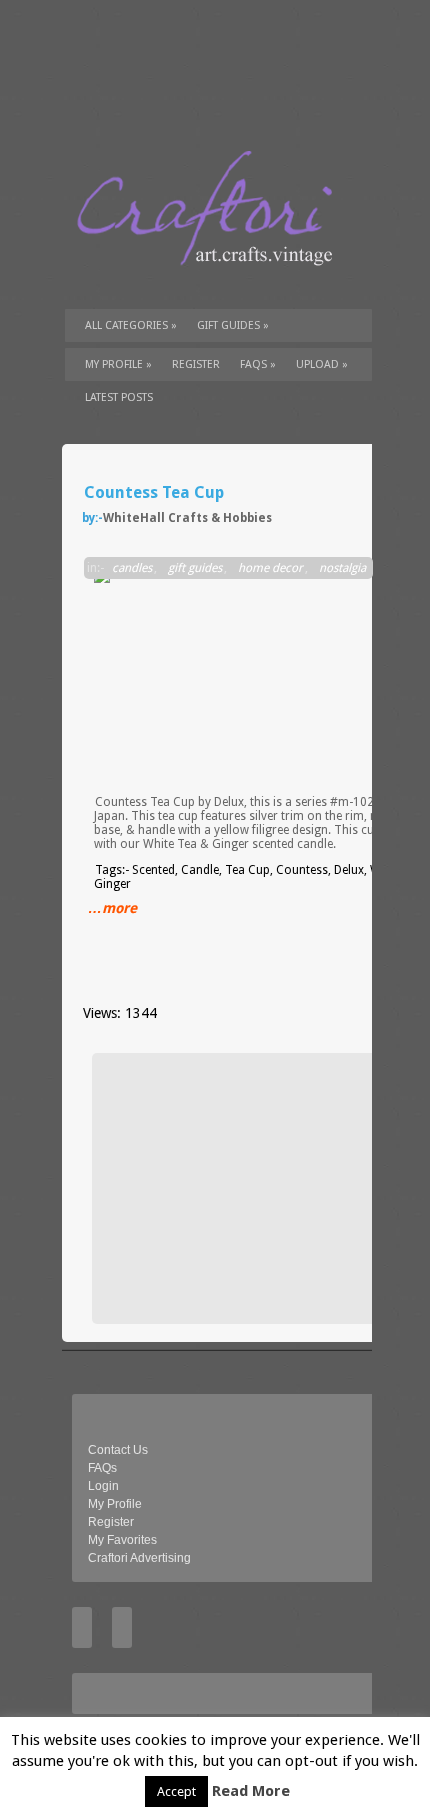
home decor (270, 568)
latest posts (119, 397)
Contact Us (118, 1450)
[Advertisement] (252, 1188)
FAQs (258, 364)
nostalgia (342, 568)
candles (132, 568)
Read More (251, 1791)
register (196, 364)
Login (103, 1486)
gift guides (233, 325)
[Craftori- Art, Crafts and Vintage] (212, 284)
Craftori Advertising (139, 1558)
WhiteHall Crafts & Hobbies (187, 518)
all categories (131, 325)
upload (322, 364)
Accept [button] (176, 1791)
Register (111, 1522)
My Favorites (122, 1540)
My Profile (118, 364)
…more (112, 908)
